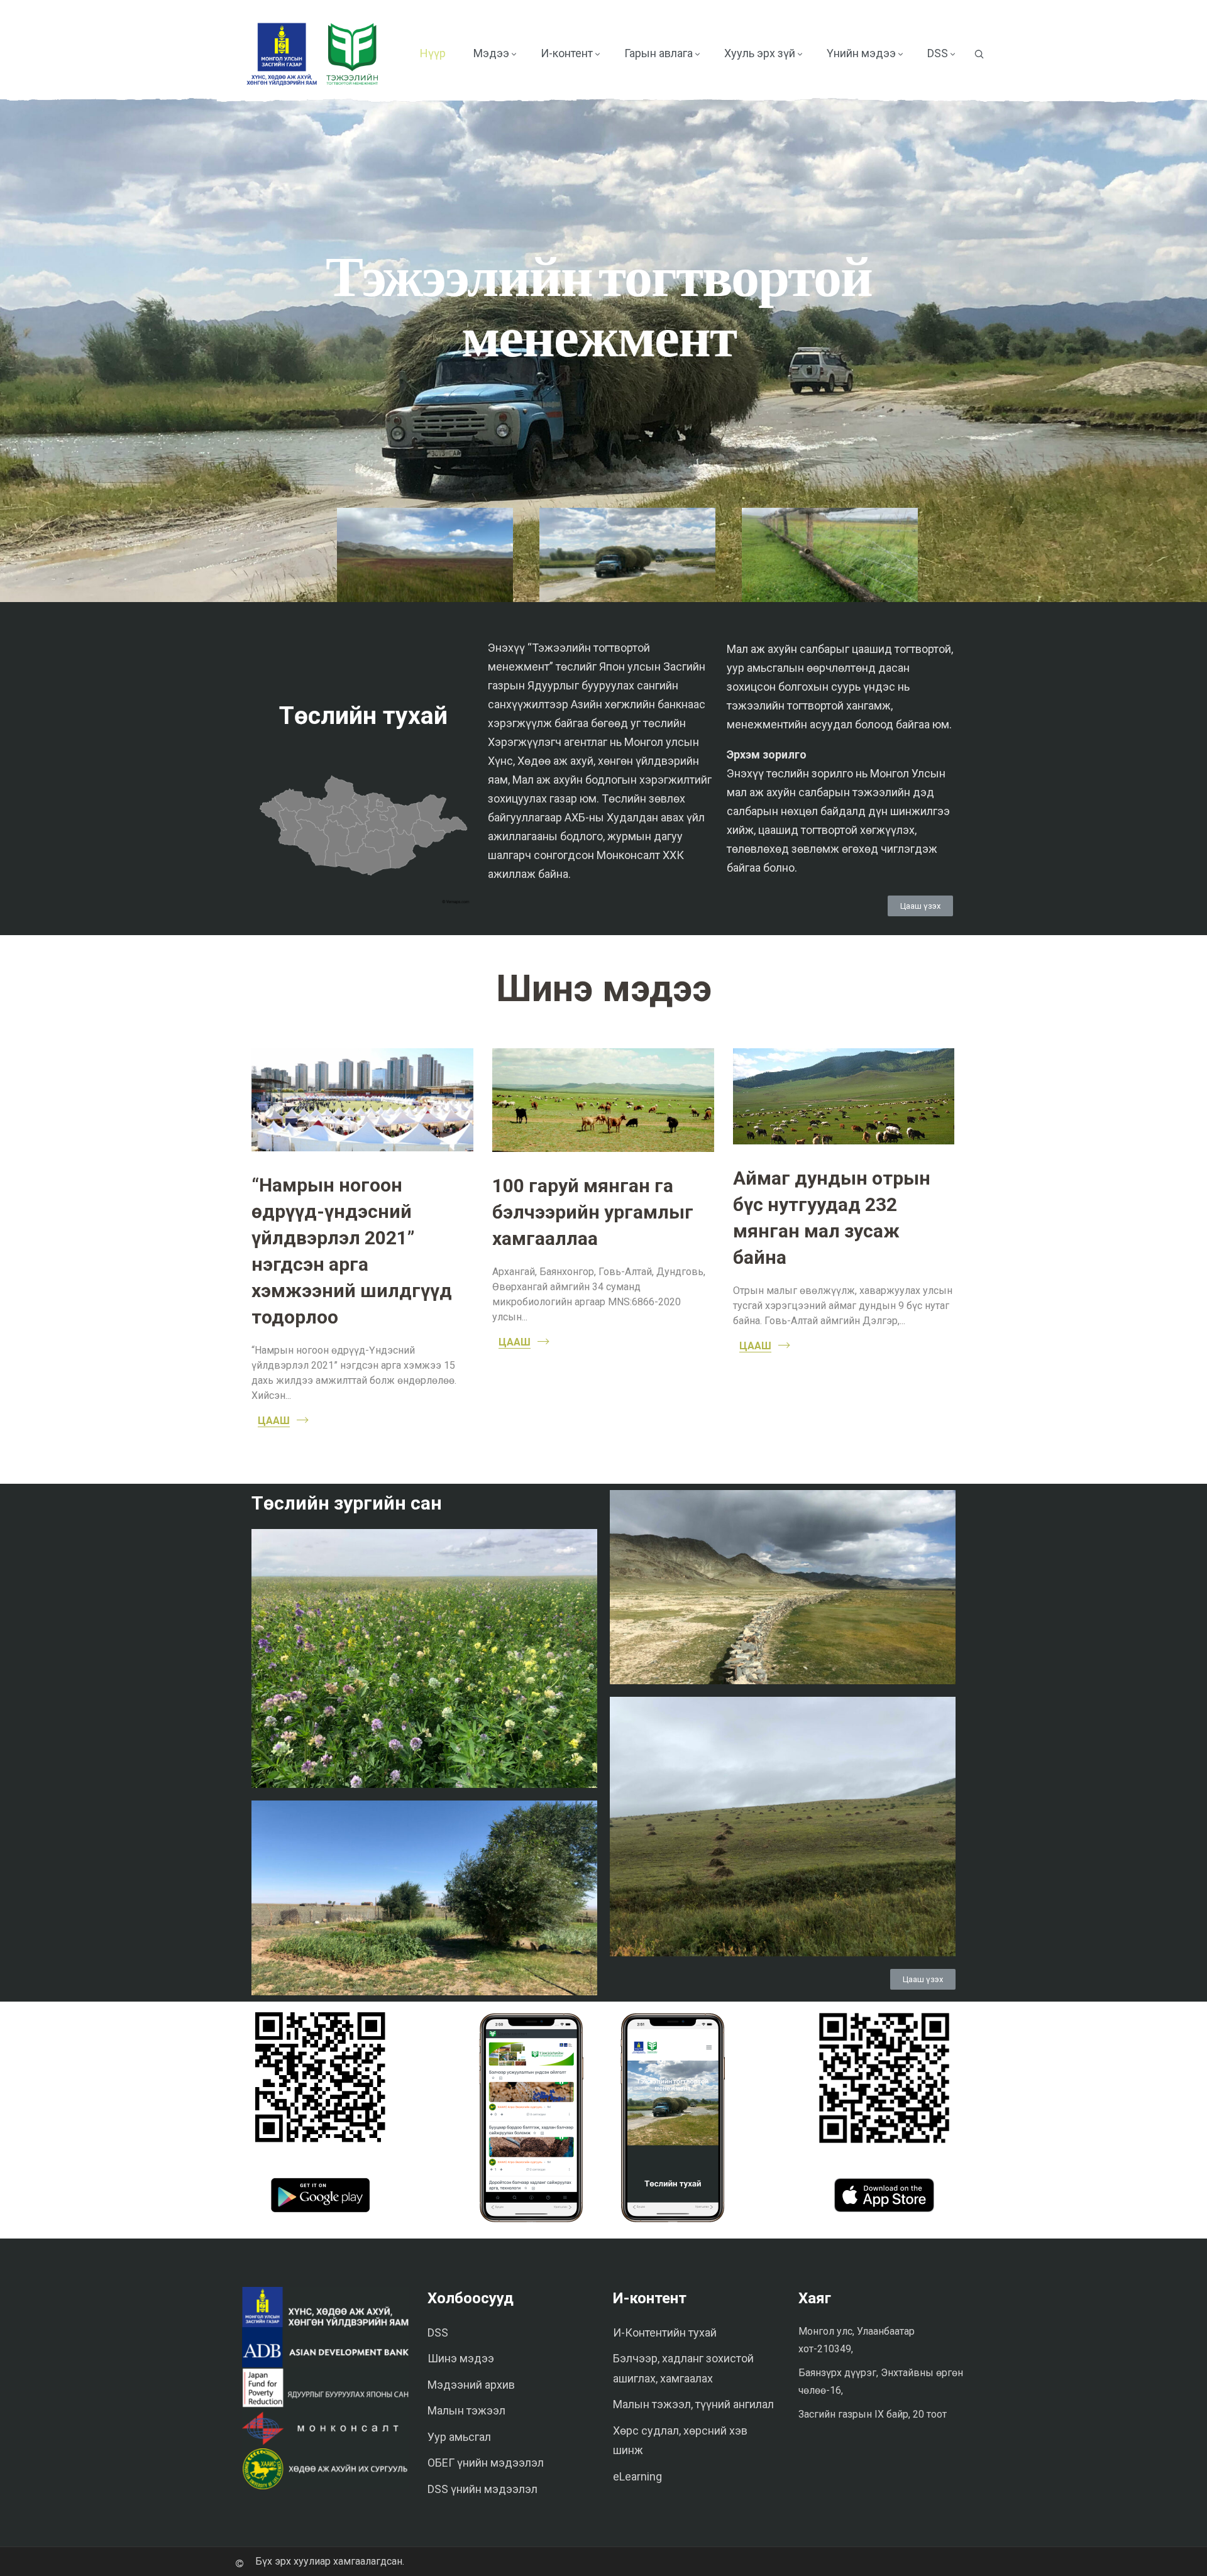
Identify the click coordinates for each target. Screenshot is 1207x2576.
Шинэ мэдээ (461, 2358)
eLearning (637, 2476)
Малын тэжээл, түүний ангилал (693, 2404)
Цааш (274, 1421)
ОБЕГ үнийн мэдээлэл (486, 2463)
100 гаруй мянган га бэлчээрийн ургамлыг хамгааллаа (593, 1212)
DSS (438, 2332)
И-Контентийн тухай (665, 2332)
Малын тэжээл (466, 2410)
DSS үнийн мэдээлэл (482, 2489)
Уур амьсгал (459, 2437)
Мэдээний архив (471, 2385)
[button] (920, 906)
